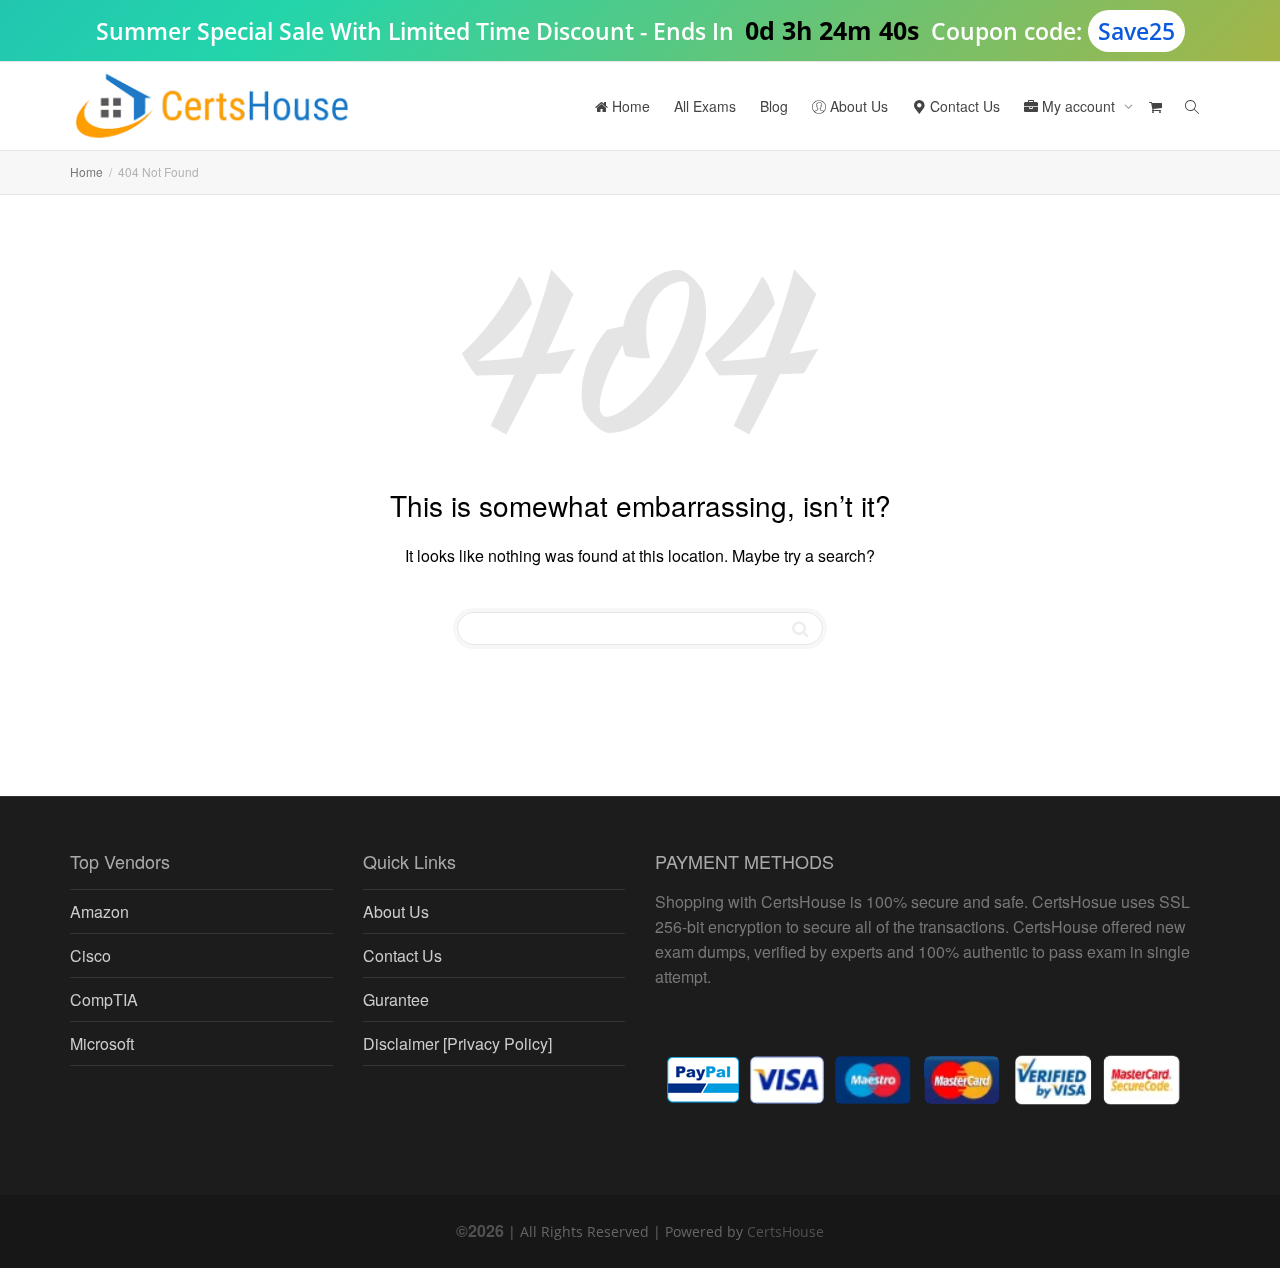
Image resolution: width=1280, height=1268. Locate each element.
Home (629, 106)
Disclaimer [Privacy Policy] (457, 1043)
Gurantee (396, 999)
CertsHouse (785, 1231)
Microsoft (102, 1043)
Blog (774, 106)
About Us (857, 106)
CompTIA (104, 999)
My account (1078, 106)
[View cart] (1155, 106)
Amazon (99, 911)
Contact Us (963, 106)
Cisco (90, 955)
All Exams (705, 106)
